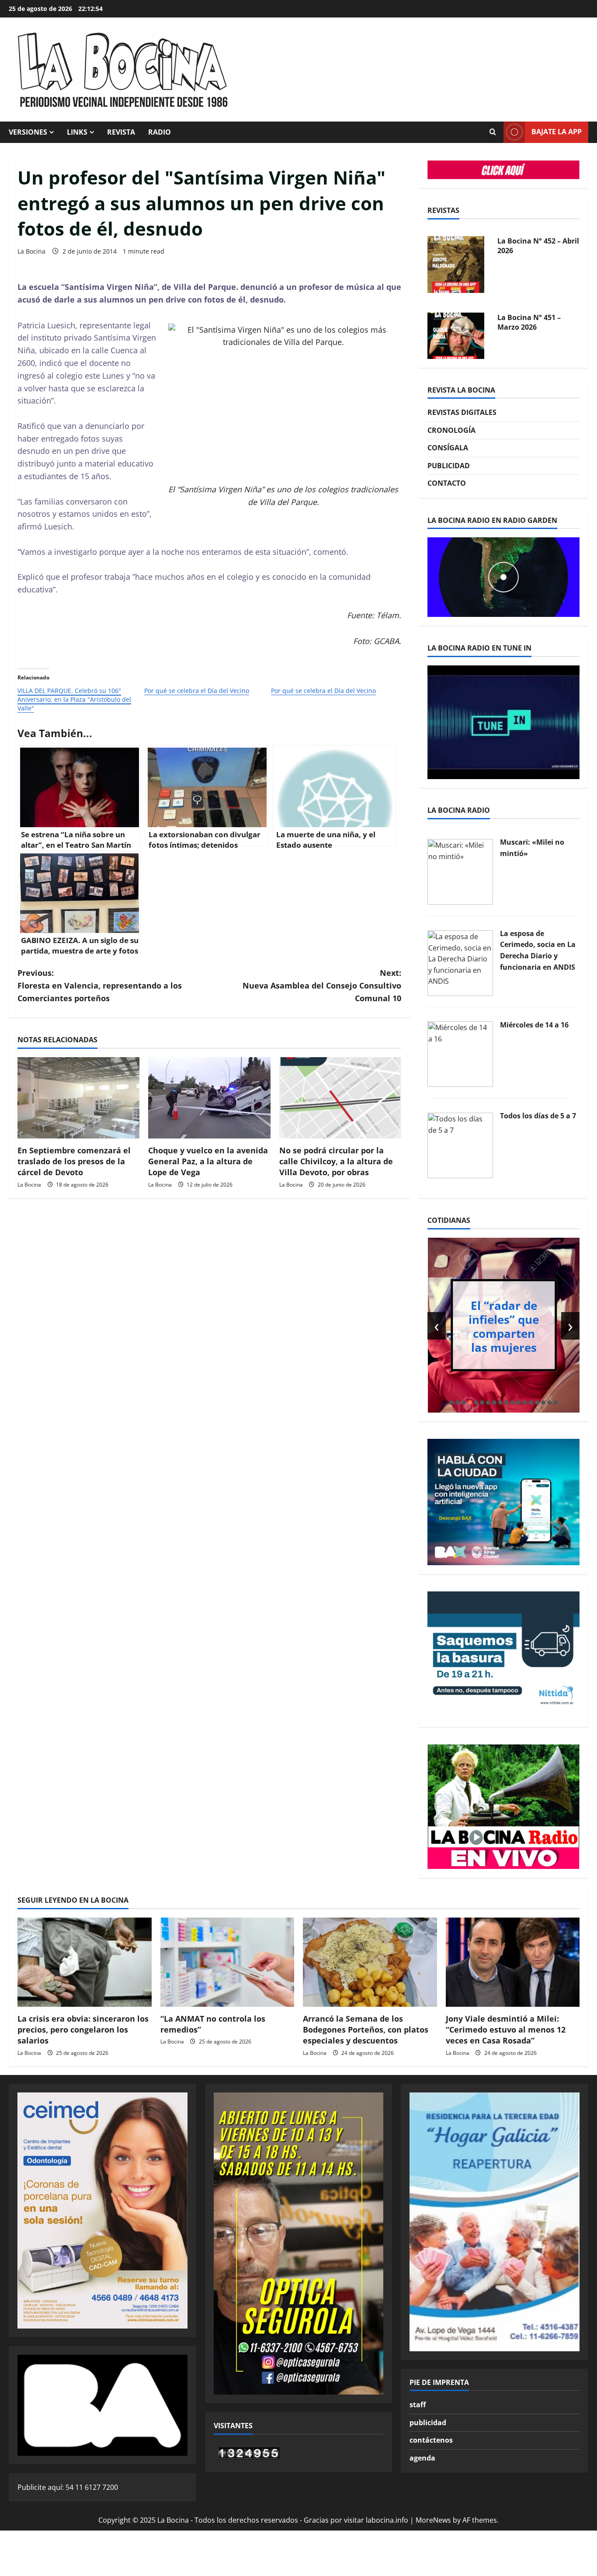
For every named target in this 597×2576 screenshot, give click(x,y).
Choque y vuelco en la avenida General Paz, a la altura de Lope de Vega (208, 1161)
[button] (451, 1403)
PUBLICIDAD (449, 466)
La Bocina (31, 251)
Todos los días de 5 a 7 (538, 1116)
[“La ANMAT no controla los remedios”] (227, 1962)
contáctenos (431, 2440)
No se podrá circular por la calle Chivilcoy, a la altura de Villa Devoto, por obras (336, 1161)
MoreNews (433, 2520)
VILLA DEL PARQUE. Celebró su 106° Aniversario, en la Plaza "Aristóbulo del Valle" (74, 699)
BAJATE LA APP (557, 132)
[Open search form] (493, 132)
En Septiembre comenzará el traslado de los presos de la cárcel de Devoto (74, 1161)
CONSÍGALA (448, 448)
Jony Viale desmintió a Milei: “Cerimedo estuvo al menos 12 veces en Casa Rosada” (506, 2029)
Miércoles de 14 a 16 (534, 1025)
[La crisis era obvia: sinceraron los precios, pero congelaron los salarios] (85, 1962)
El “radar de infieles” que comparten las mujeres (504, 1326)
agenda (422, 2458)
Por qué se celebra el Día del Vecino (197, 691)
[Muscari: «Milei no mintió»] (460, 871)
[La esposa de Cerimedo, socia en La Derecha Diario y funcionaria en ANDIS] (460, 962)
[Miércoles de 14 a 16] (460, 1054)
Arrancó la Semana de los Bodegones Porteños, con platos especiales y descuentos (366, 2029)
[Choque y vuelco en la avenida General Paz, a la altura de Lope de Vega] (209, 1098)
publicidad (428, 2423)
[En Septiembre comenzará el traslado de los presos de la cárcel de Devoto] (78, 1098)
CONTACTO (447, 483)
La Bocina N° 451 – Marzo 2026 (529, 320)
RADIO (160, 132)
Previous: (100, 985)
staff (418, 2405)
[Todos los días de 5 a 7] (460, 1145)
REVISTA (121, 132)
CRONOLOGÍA (451, 430)
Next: (322, 985)
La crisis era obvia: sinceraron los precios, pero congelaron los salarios (83, 2029)
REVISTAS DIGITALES (462, 412)
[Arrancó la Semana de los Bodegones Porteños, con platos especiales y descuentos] (370, 1962)
